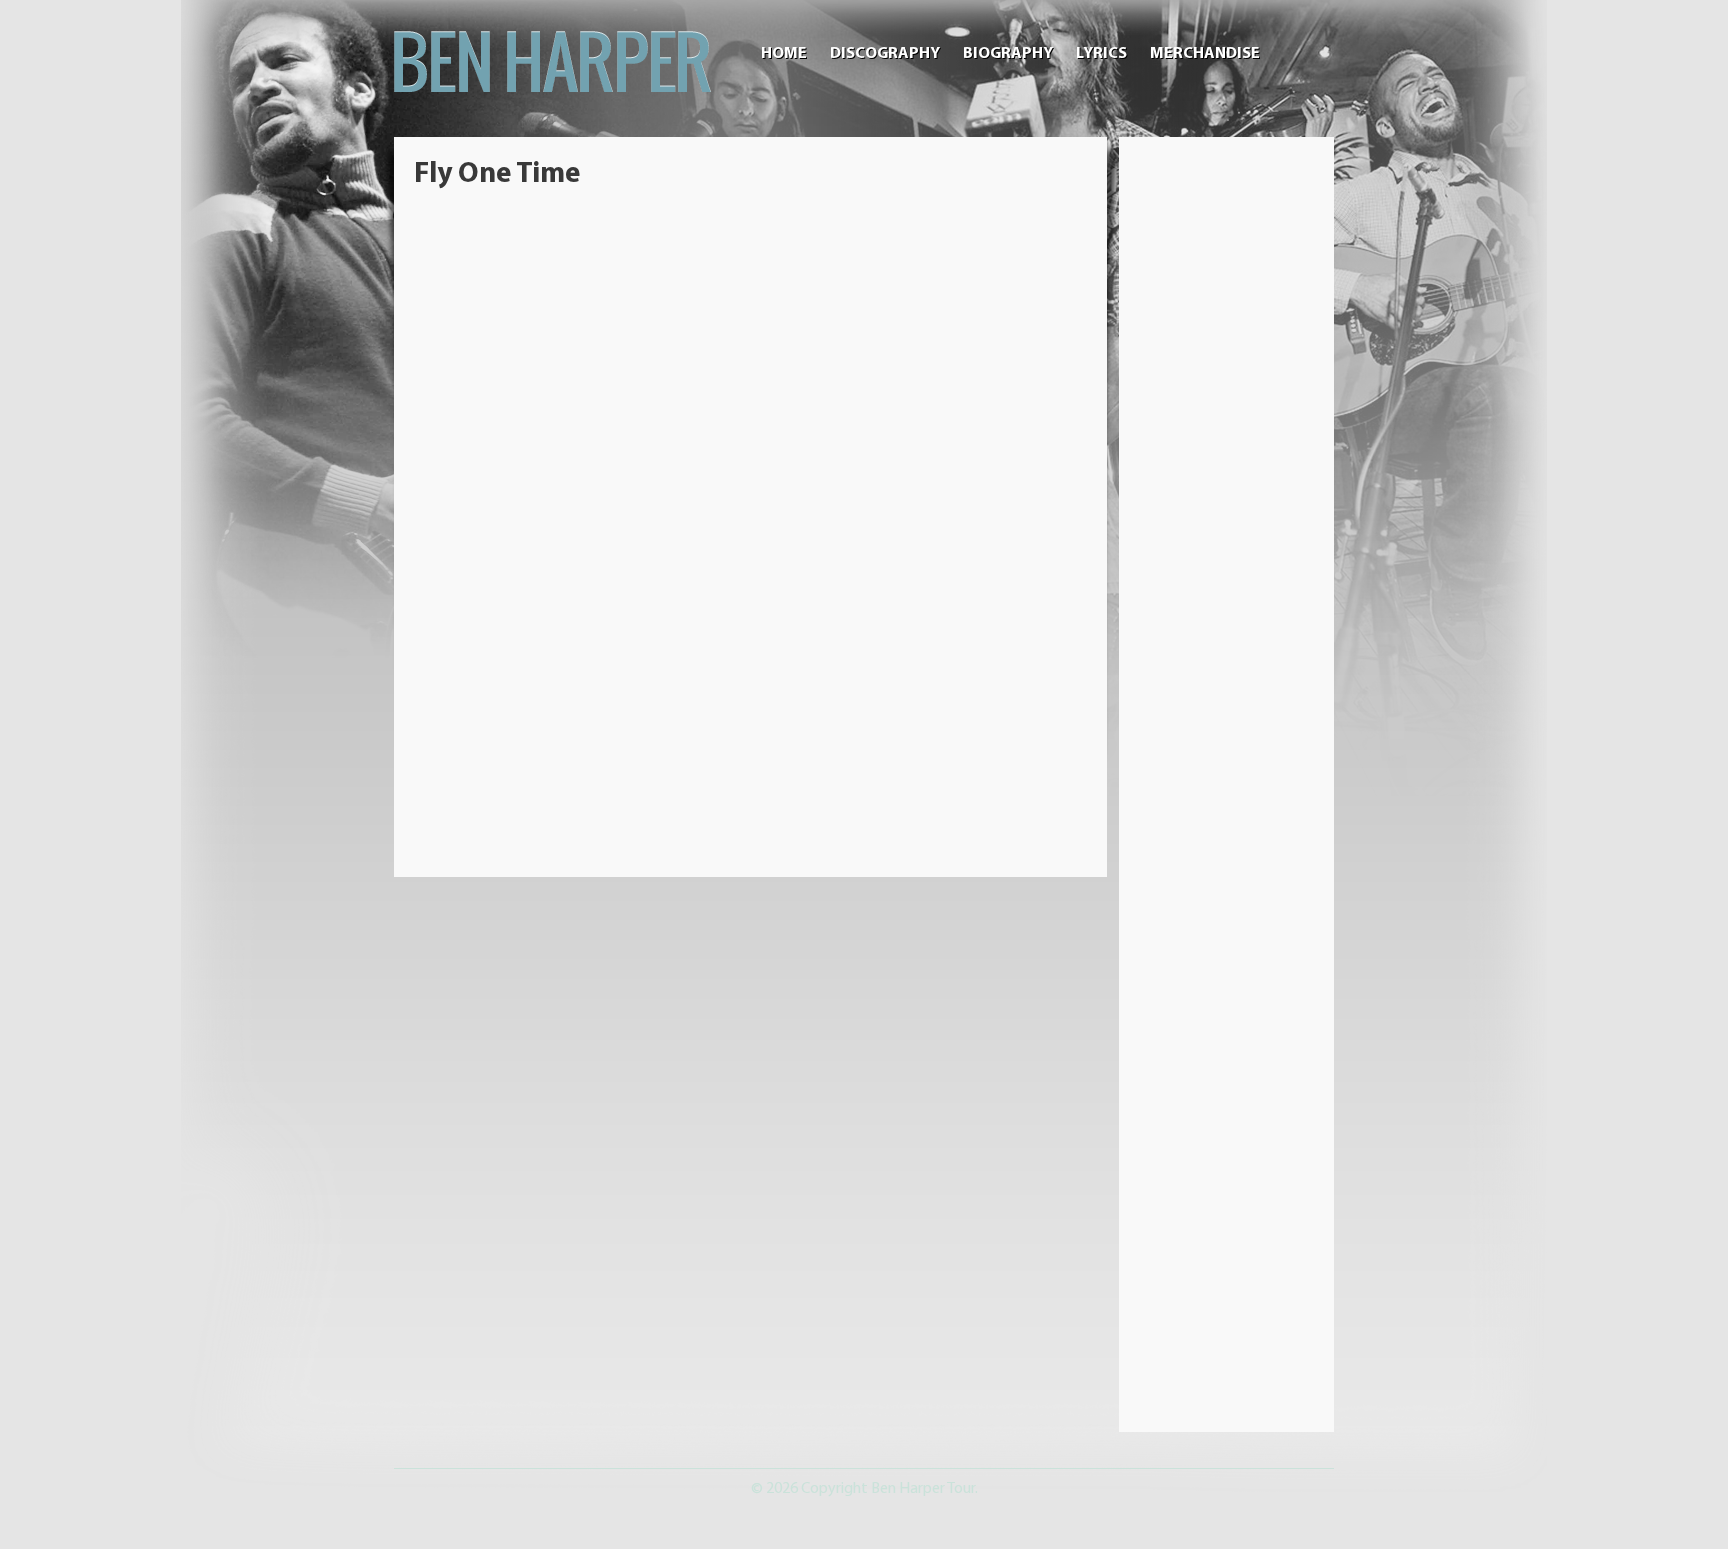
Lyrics (1101, 54)
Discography (885, 54)
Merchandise (1205, 54)
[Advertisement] (1227, 457)
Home (784, 54)
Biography (1008, 54)
